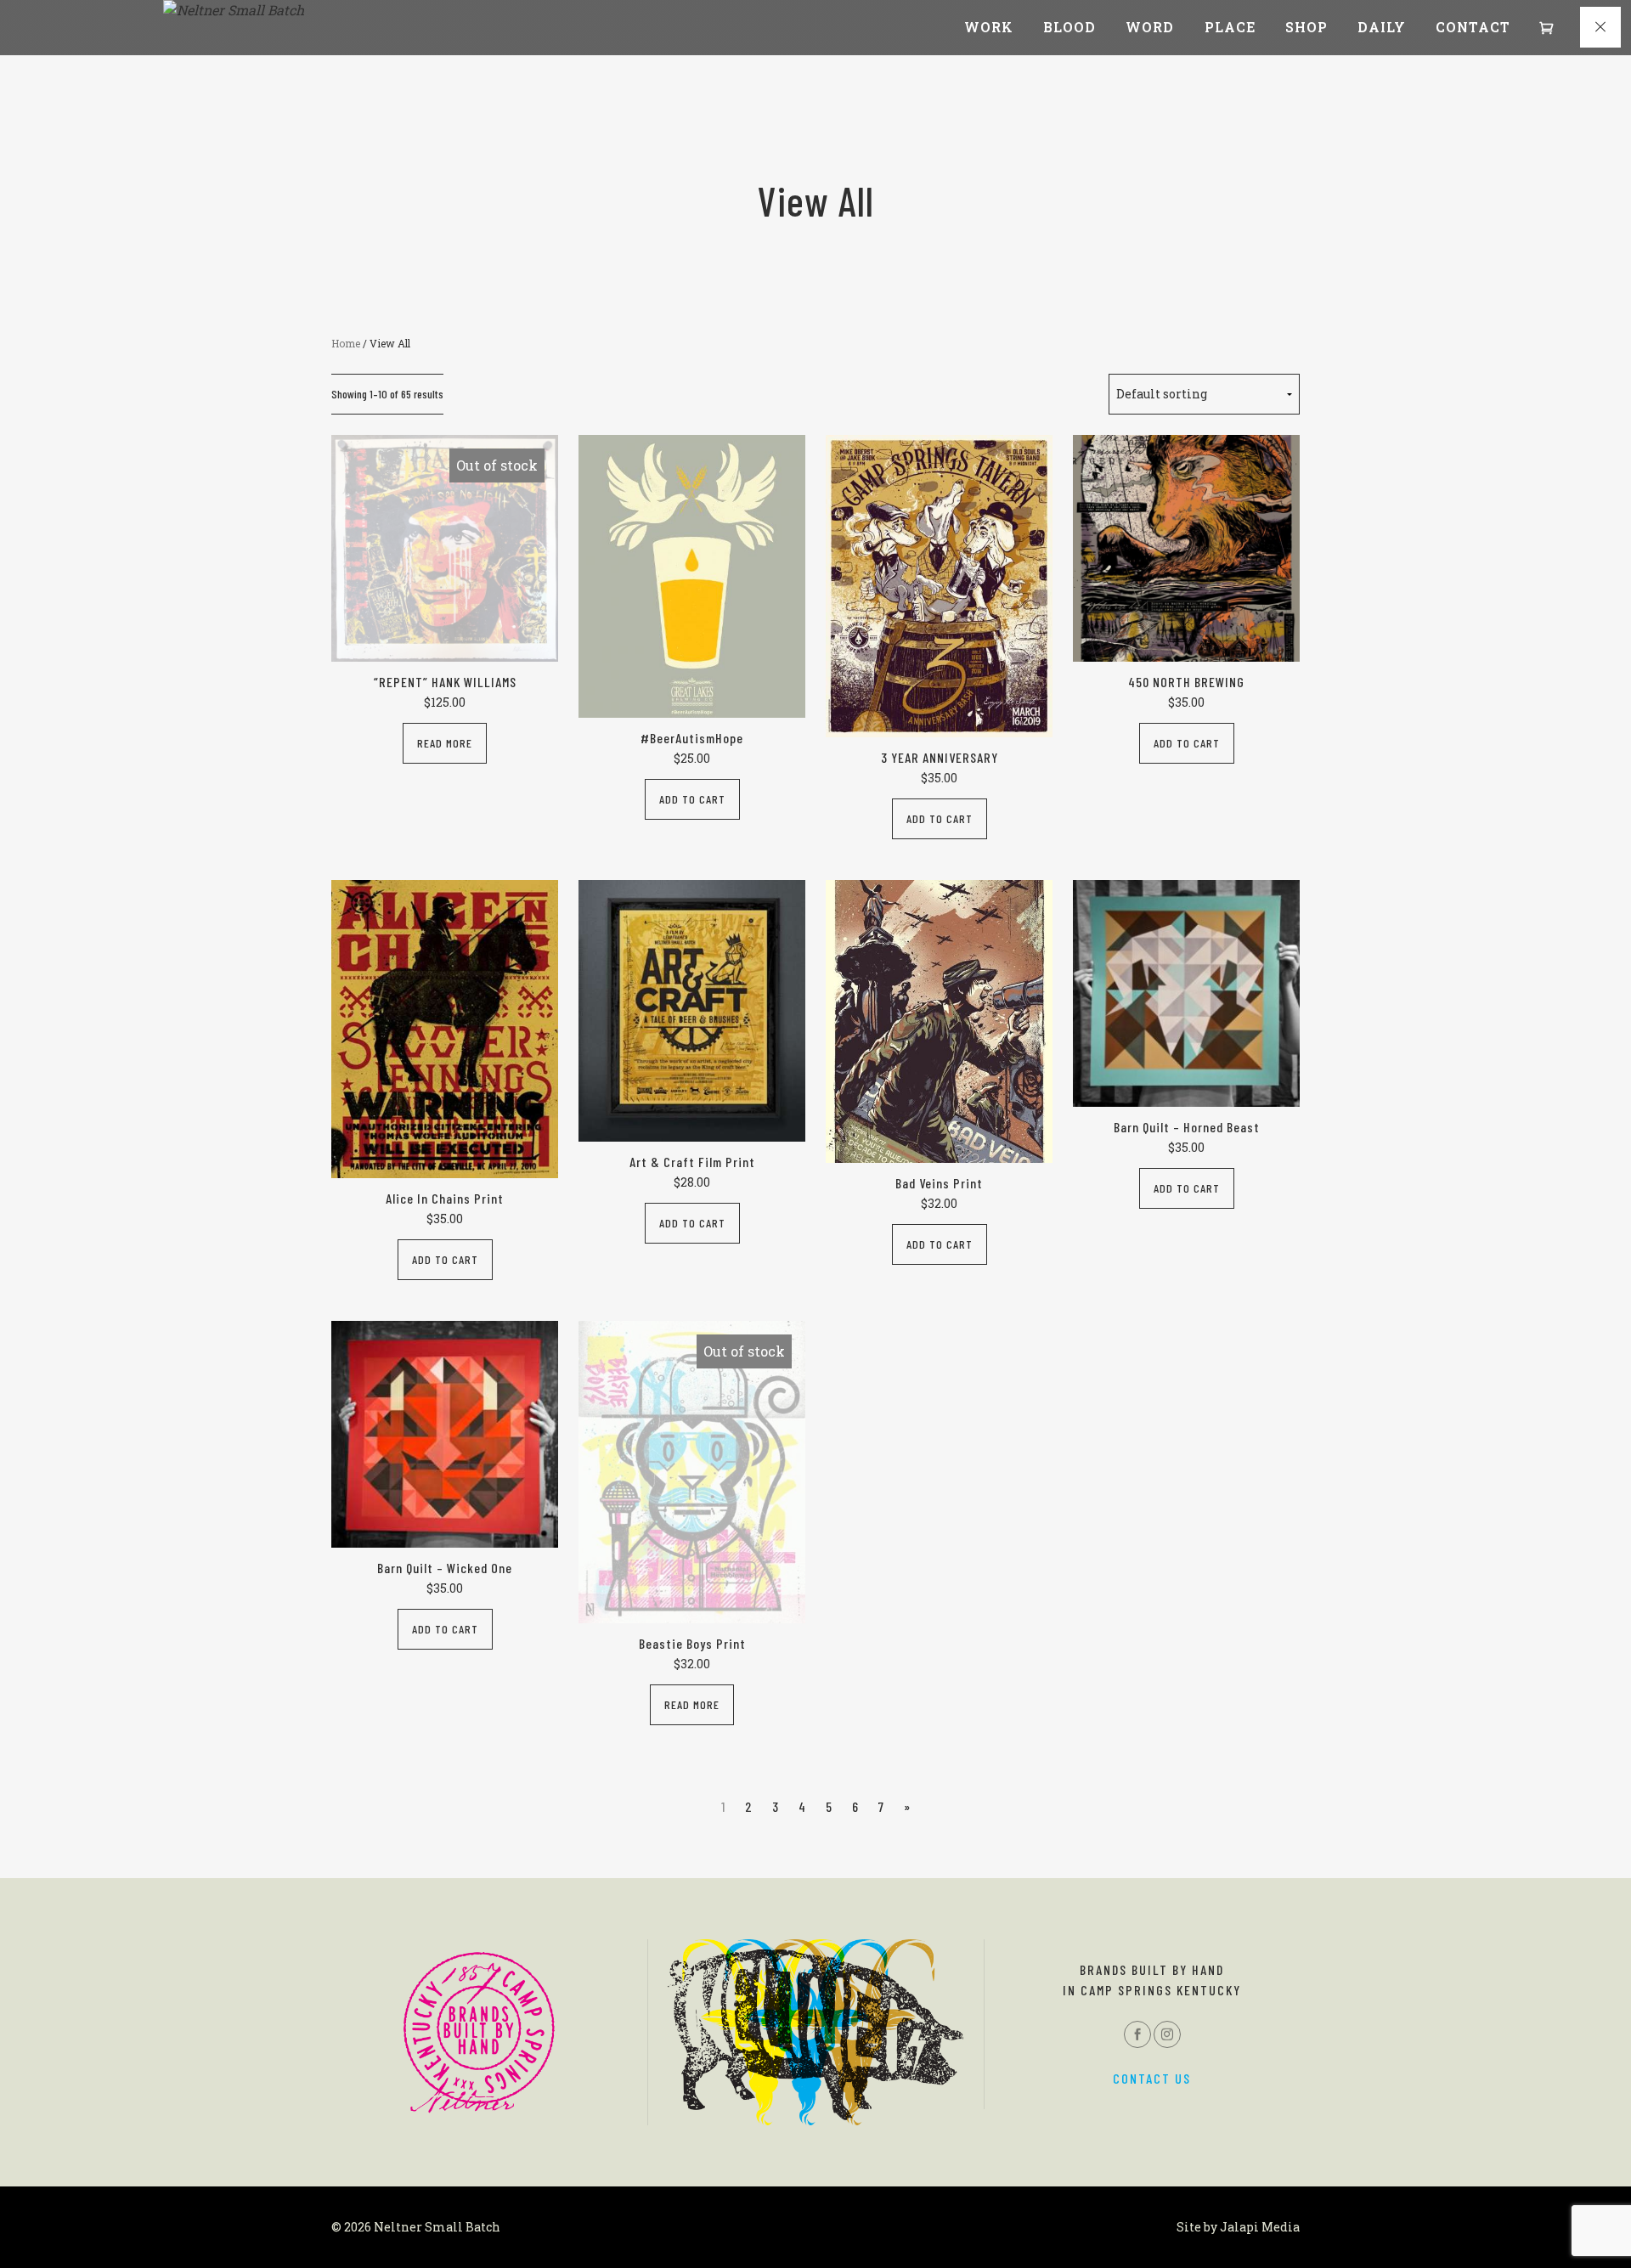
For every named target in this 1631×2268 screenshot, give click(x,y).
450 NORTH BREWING (1186, 682)
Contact (1473, 27)
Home (346, 343)
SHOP (1306, 27)
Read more (445, 743)
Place (1230, 27)
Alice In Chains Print (445, 1198)
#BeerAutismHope (692, 738)
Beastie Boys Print (692, 1643)
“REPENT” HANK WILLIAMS (445, 682)
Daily (1382, 27)
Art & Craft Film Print (692, 1162)
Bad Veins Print (939, 1183)
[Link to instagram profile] (1167, 2034)
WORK (989, 27)
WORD (1150, 27)
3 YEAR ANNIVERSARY (940, 757)
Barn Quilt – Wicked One (445, 1568)
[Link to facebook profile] (1137, 2034)
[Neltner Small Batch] (234, 10)
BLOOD (1069, 27)
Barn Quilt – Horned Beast (1187, 1127)
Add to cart (692, 799)
